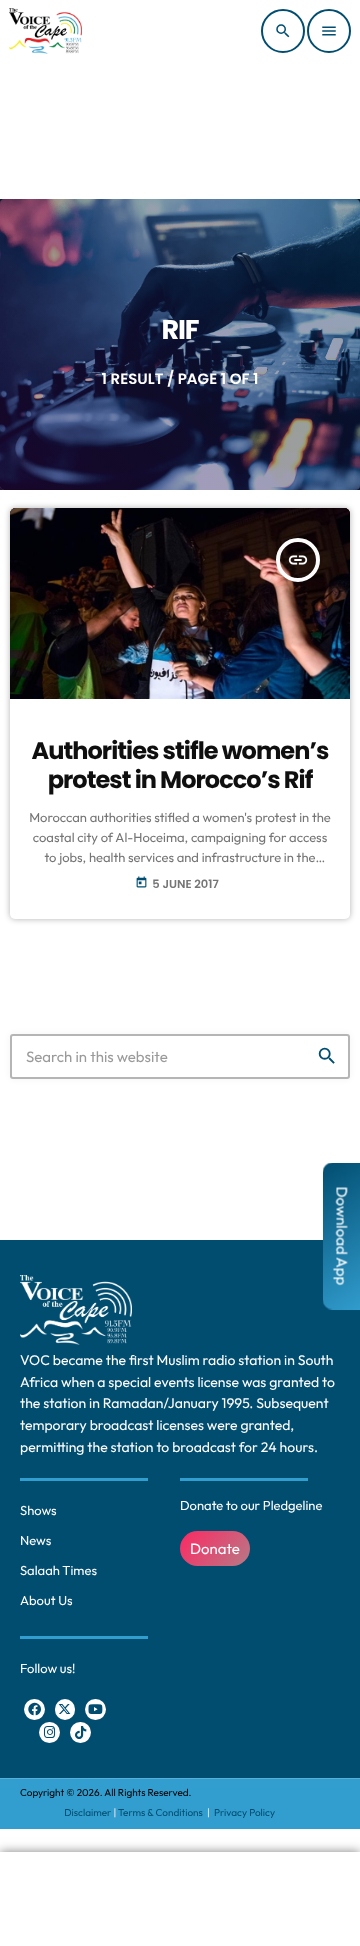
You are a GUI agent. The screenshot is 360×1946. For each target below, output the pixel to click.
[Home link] (45, 31)
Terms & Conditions (161, 1812)
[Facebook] (34, 1709)
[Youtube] (95, 1709)
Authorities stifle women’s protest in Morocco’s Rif (180, 766)
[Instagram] (49, 1732)
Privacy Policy (244, 1812)
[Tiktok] (80, 1732)
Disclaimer (87, 1812)
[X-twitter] (65, 1709)
